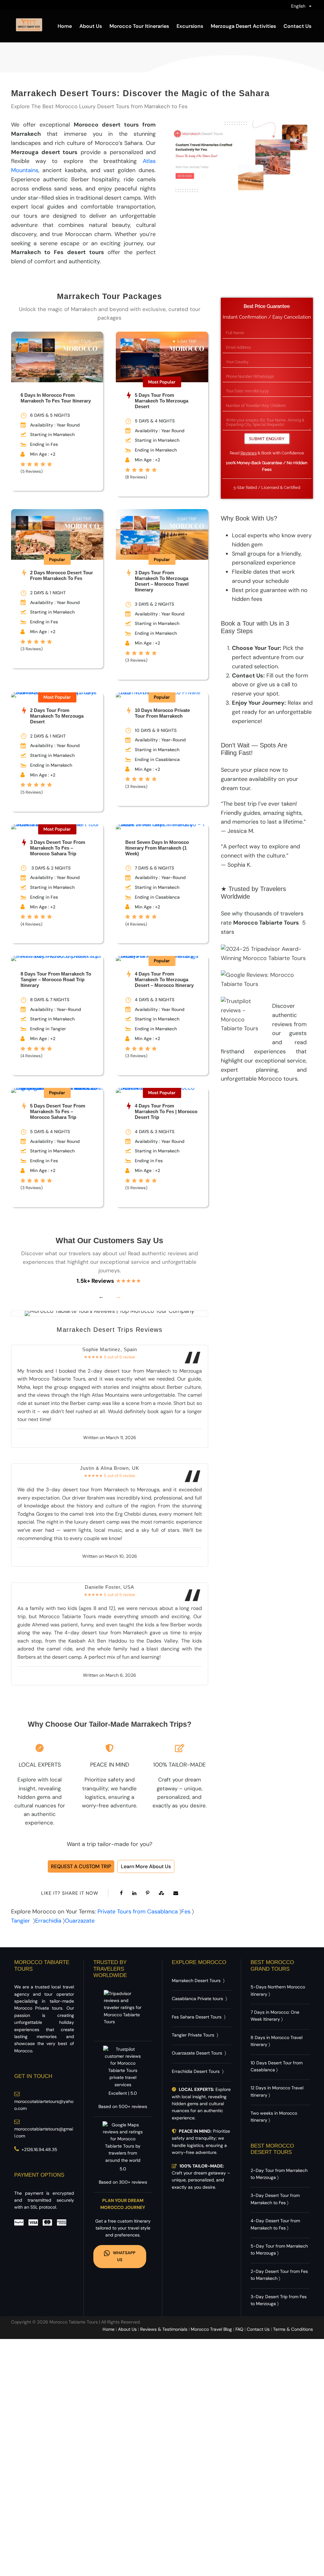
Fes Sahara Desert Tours (197, 2017)
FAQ (239, 2329)
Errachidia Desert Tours (196, 2071)
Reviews (249, 453)
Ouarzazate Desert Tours (197, 2053)
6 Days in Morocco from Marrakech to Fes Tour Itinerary (56, 398)
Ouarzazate (80, 1921)
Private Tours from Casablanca (138, 1912)
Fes (186, 1912)
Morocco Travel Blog (211, 2329)
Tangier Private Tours (193, 2035)
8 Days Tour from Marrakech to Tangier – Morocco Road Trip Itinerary (56, 979)
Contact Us (297, 26)
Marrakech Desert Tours (196, 1980)
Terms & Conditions (293, 2329)
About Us (91, 26)
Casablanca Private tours (197, 1999)
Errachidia (48, 1921)
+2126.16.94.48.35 (39, 2149)
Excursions (190, 26)
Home (65, 26)
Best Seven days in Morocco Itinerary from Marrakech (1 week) (157, 848)
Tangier (21, 1921)
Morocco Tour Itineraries (139, 26)
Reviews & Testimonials (164, 2329)
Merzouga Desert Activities (243, 26)
